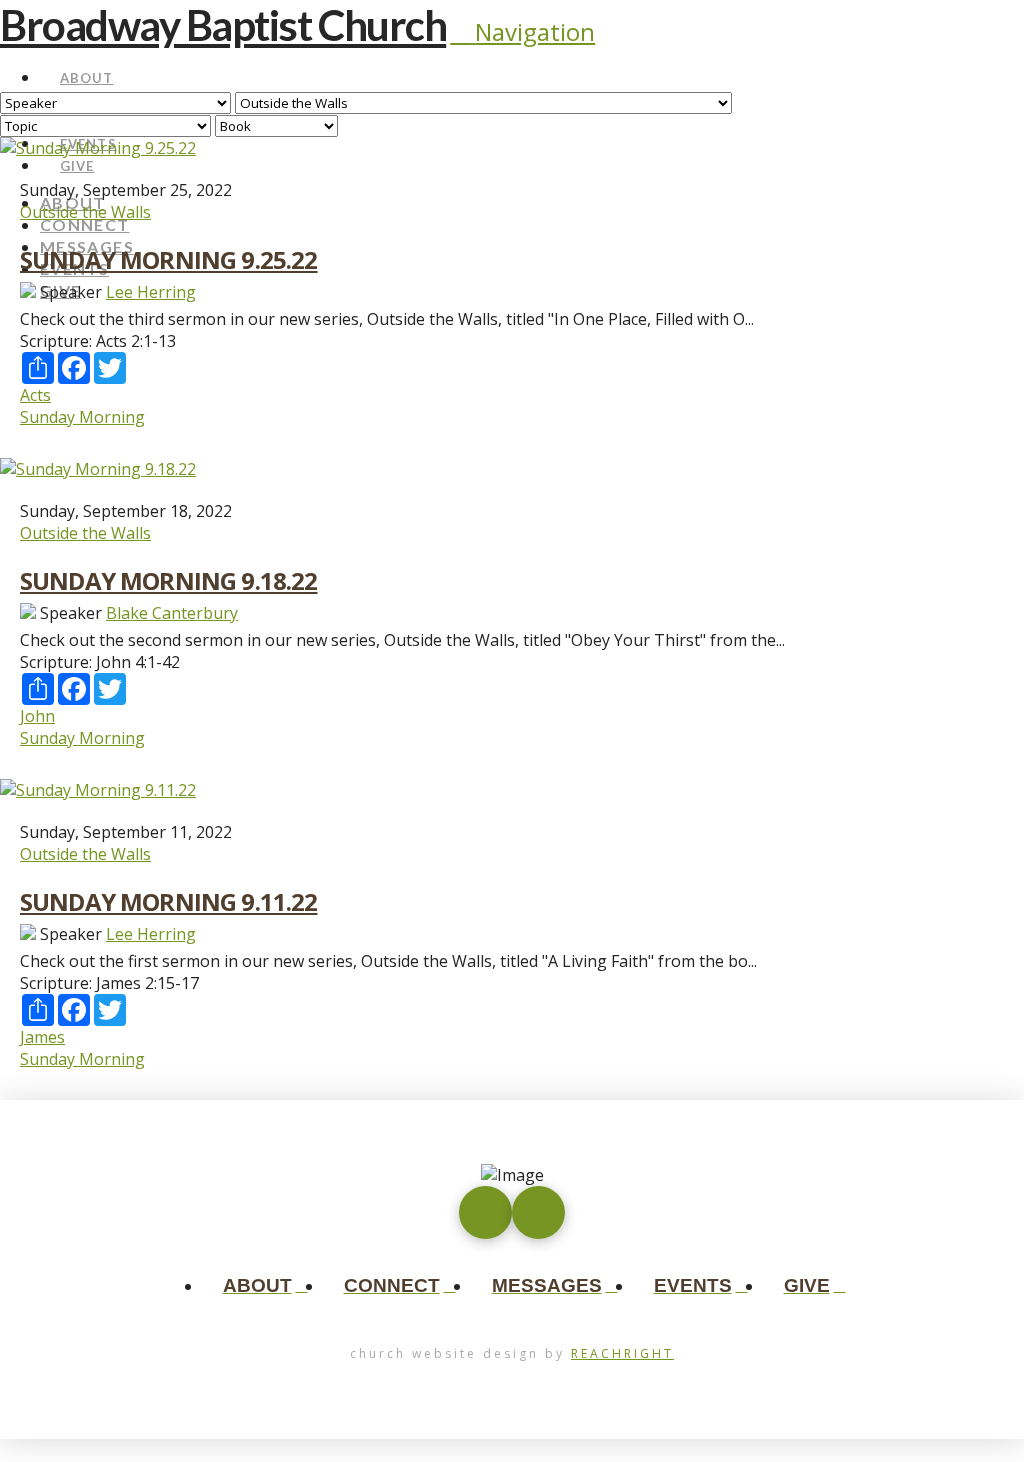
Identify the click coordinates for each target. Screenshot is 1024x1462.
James (42, 1037)
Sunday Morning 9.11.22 (169, 901)
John (37, 716)
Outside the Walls (85, 212)
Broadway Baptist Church (223, 25)
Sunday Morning (82, 417)
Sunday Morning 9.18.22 (169, 580)
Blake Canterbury (172, 613)
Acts (35, 395)
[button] (522, 31)
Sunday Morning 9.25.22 (169, 259)
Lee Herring (151, 292)
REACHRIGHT (622, 1353)
